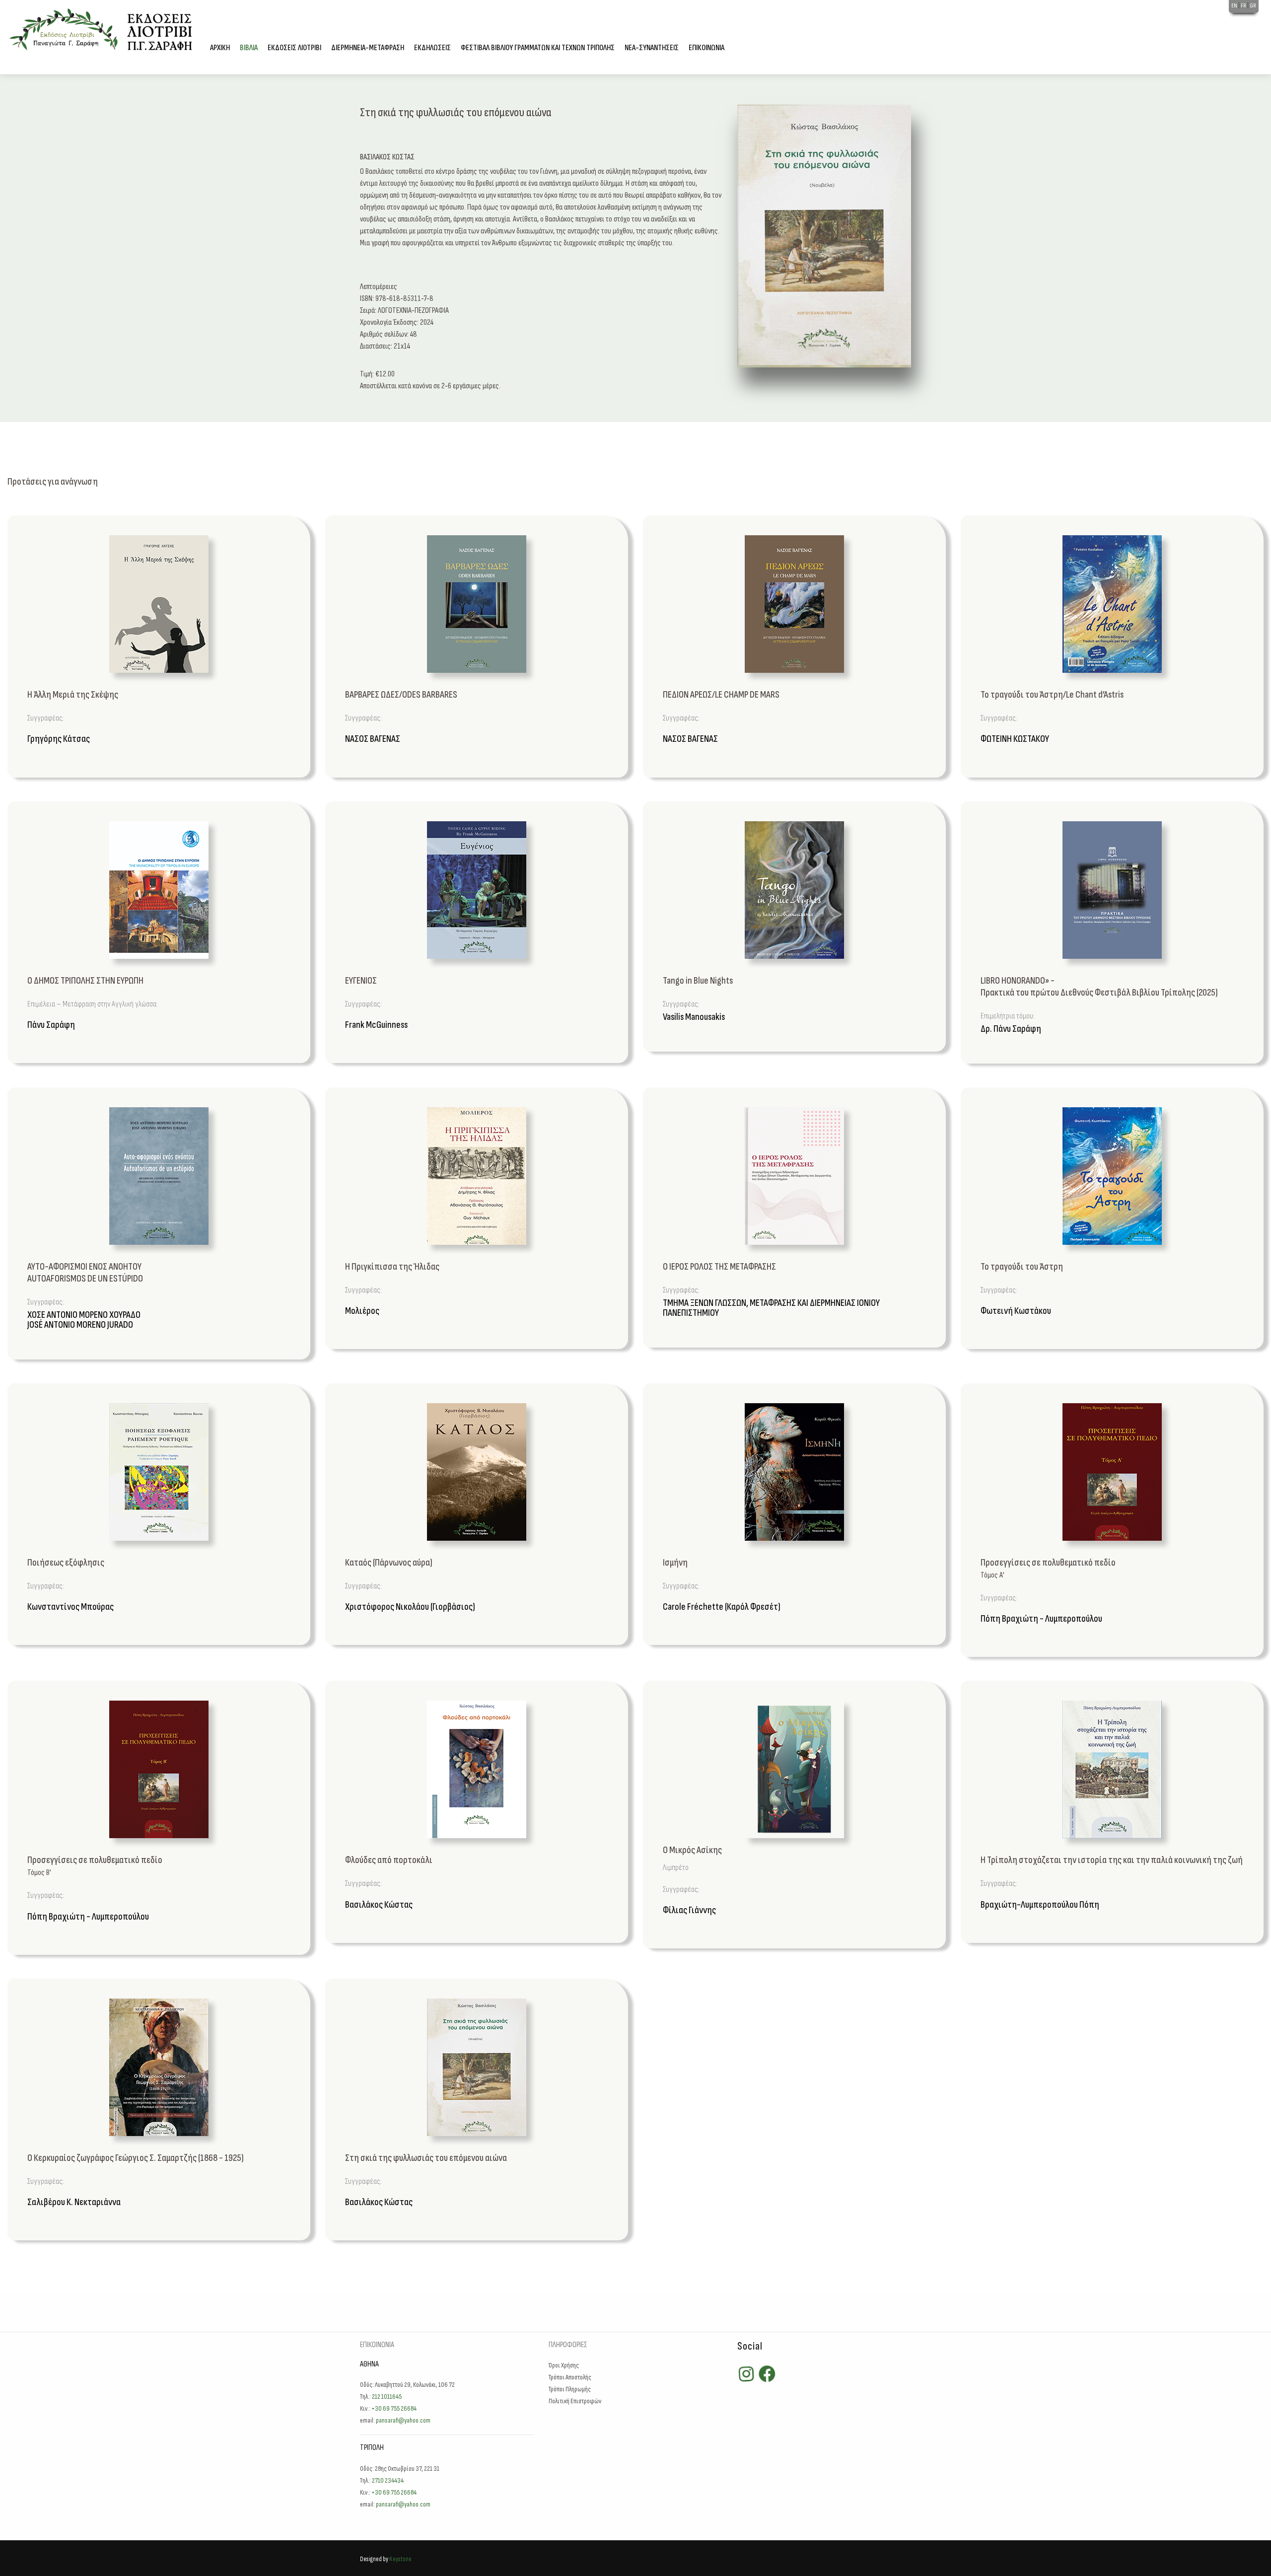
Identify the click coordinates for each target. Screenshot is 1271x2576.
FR (1244, 6)
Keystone (400, 2559)
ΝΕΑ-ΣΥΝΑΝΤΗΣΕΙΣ (652, 48)
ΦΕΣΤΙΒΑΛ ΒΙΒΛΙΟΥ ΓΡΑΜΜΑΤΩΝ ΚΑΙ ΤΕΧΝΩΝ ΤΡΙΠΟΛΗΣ (538, 48)
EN (1235, 6)
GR (1253, 6)
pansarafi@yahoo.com (403, 2420)
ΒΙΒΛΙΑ (249, 48)
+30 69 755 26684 (394, 2408)
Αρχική (220, 48)
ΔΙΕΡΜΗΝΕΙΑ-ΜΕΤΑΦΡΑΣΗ (368, 48)
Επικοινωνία (706, 48)
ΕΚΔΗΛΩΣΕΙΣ (432, 48)
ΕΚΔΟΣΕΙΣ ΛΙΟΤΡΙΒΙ (294, 48)
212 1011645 (387, 2397)
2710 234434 (388, 2480)
